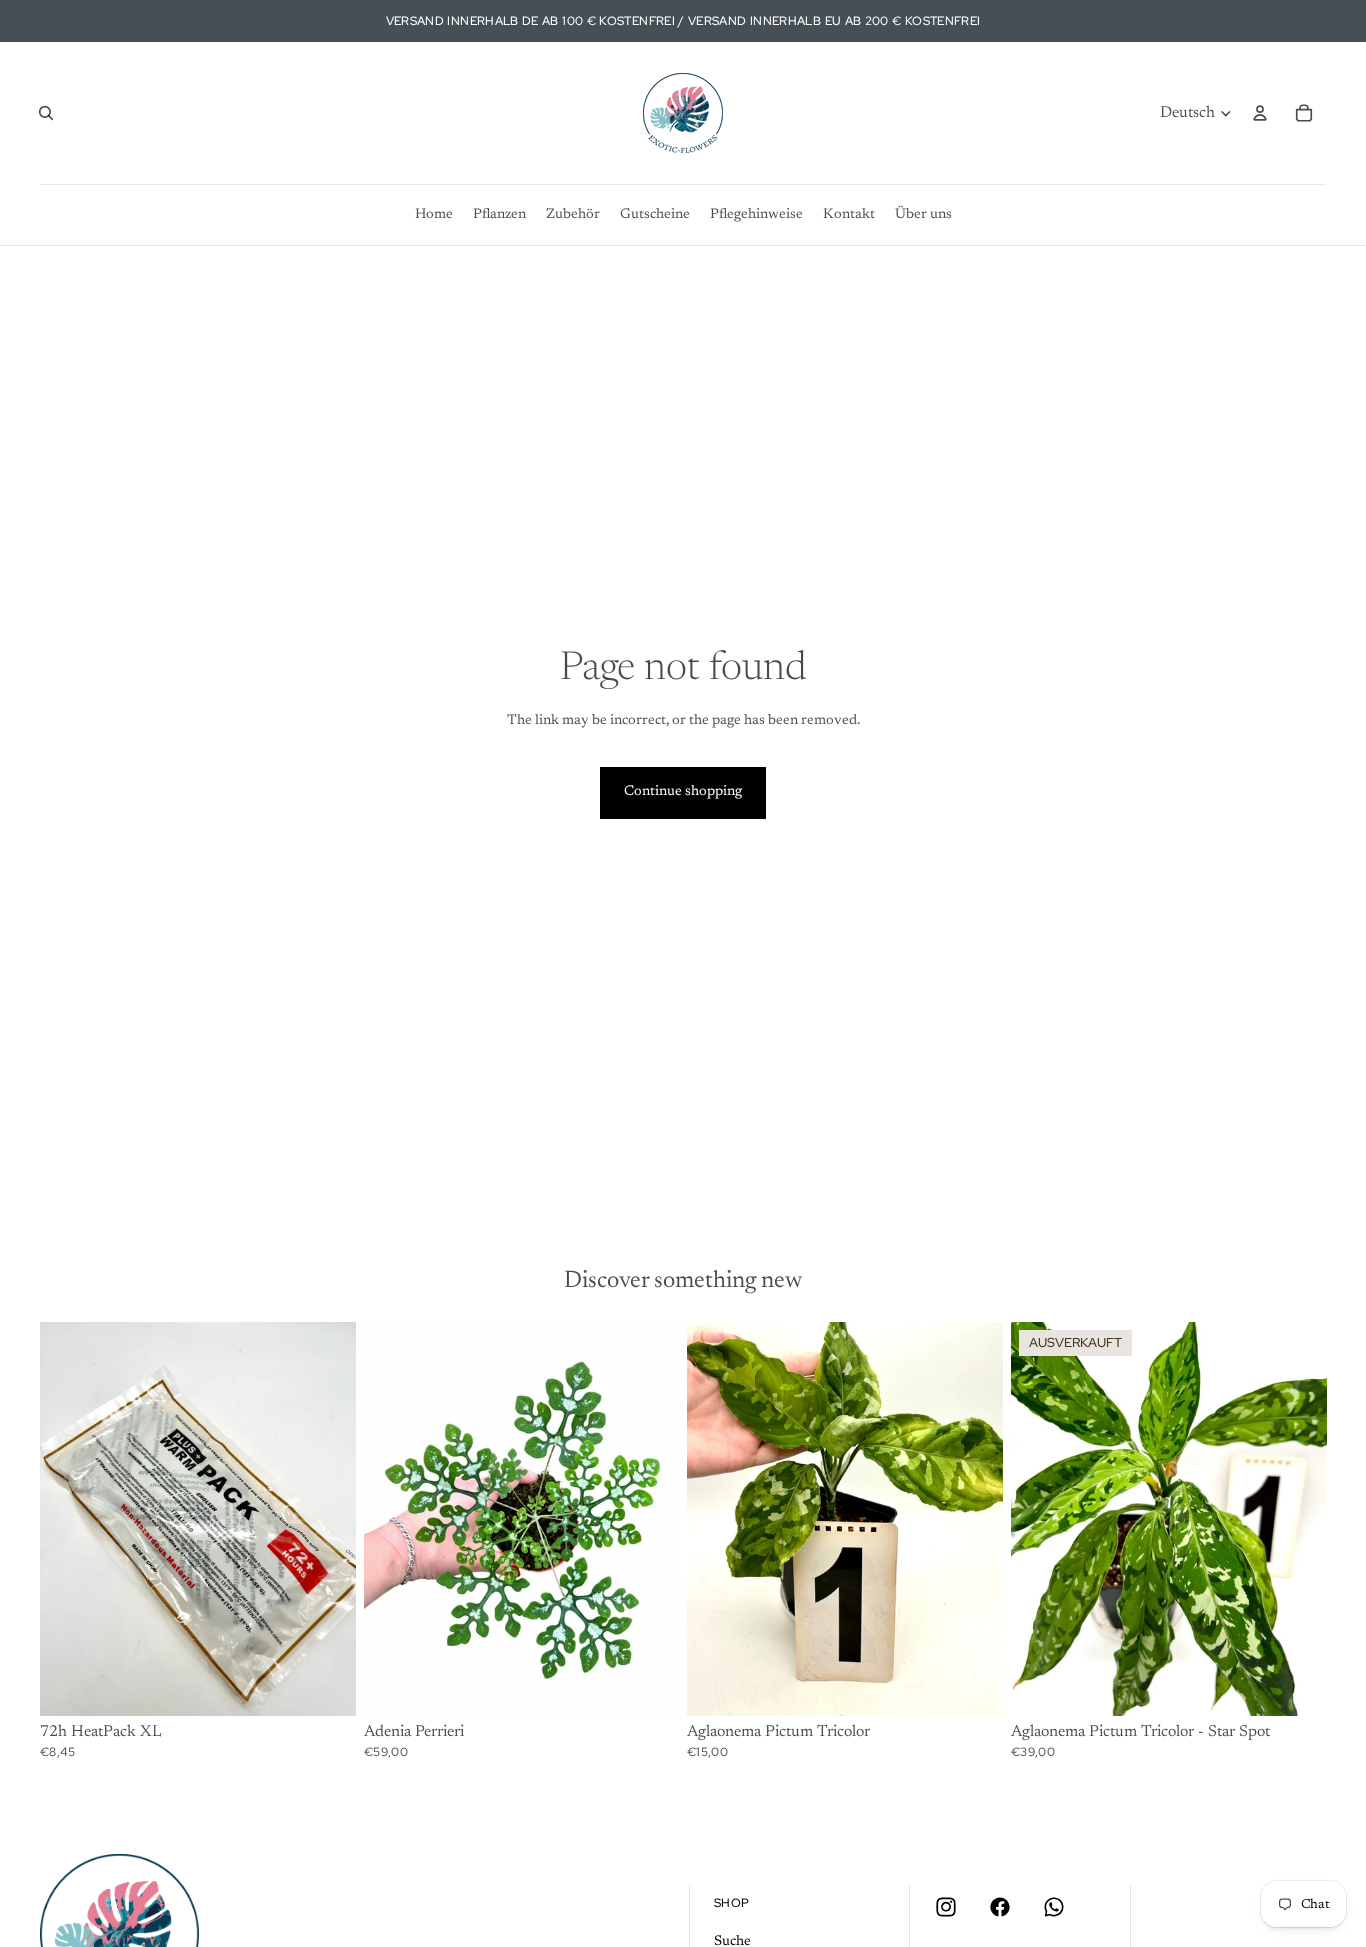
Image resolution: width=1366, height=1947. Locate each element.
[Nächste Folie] (1296, 1519)
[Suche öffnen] (46, 113)
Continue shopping (683, 792)
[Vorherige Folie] (1041, 1519)
